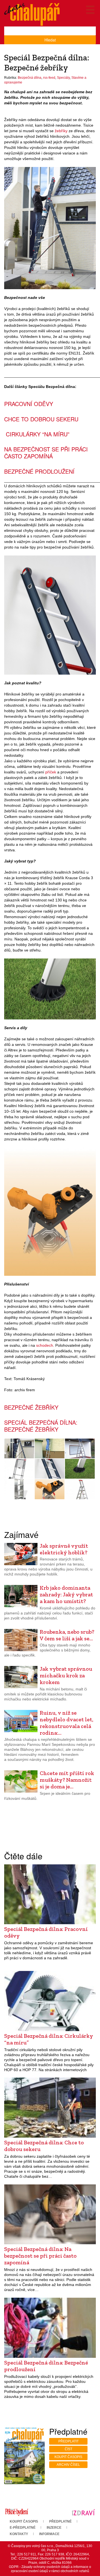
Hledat (50, 40)
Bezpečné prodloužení (39, 471)
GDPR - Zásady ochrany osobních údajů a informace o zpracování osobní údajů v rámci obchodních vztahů (50, 2569)
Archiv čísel (68, 2465)
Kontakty (19, 2534)
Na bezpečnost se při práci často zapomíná (46, 453)
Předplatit (68, 2441)
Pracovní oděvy (29, 404)
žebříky (61, 131)
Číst (68, 2449)
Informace (49, 2534)
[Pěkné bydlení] (17, 2512)
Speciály (63, 78)
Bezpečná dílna (30, 78)
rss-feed (49, 78)
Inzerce (54, 2528)
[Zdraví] (83, 2512)
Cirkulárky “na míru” (37, 434)
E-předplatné (23, 2528)
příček (51, 772)
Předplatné (60, 2521)
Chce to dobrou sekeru (41, 419)
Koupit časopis (68, 2457)
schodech (45, 1345)
